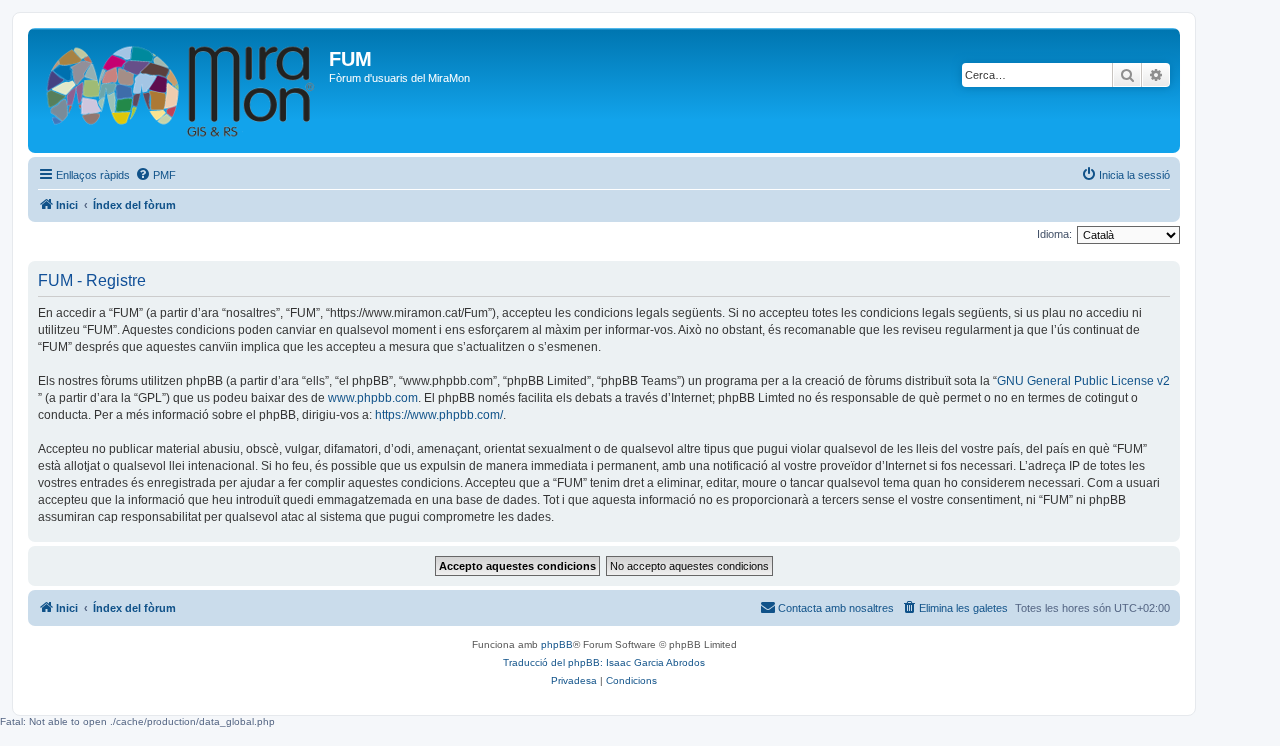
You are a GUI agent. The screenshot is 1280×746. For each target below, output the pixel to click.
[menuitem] (155, 175)
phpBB (557, 644)
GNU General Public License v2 (1083, 381)
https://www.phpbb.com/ (439, 415)
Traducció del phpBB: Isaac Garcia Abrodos (604, 662)
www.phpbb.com (373, 398)
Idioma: (1054, 234)
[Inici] (181, 90)
